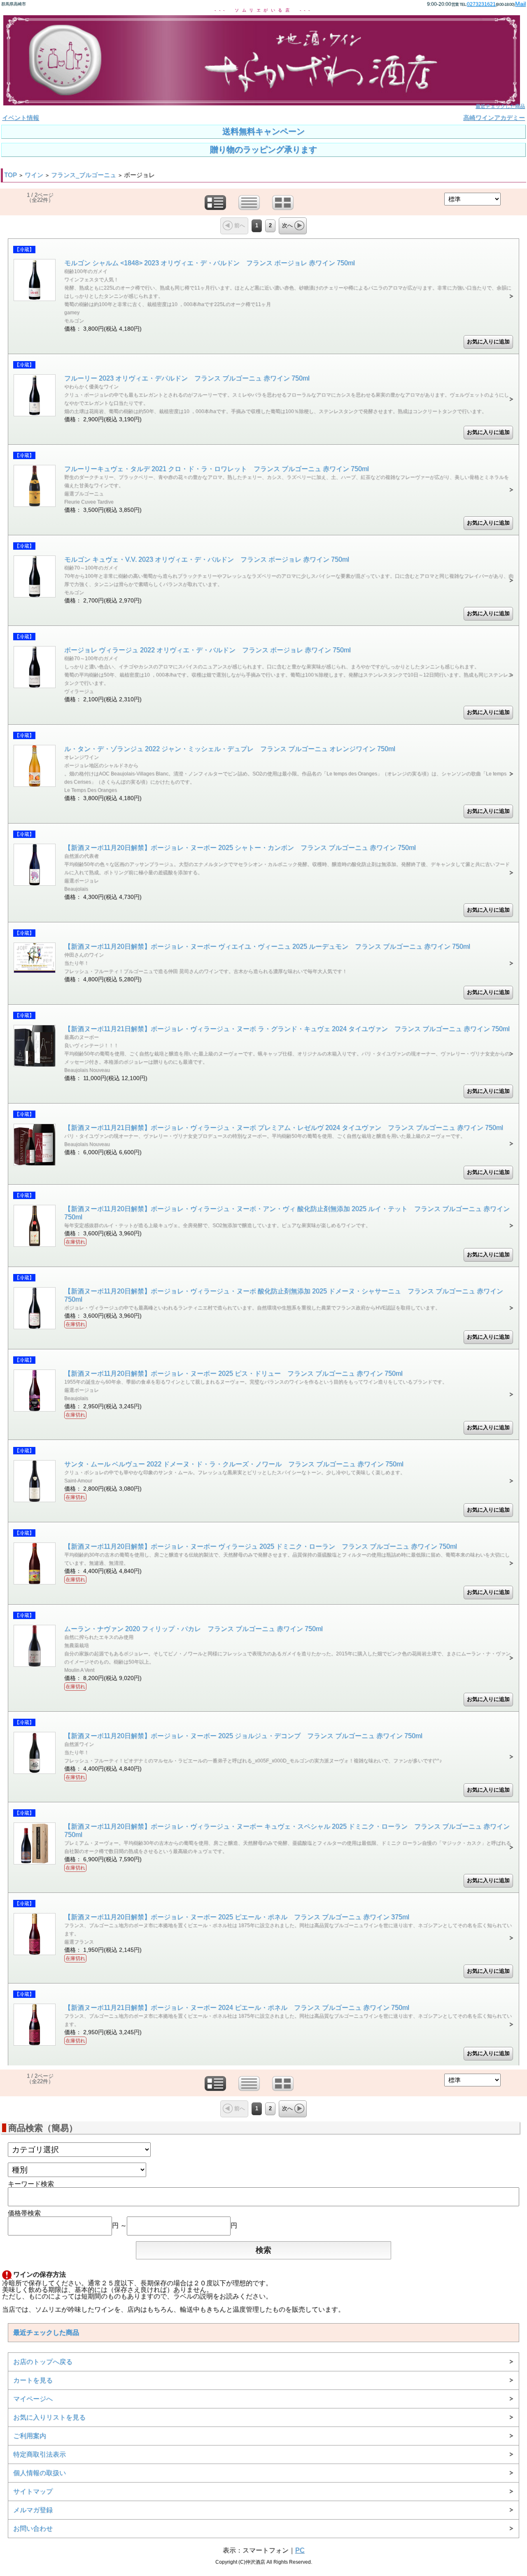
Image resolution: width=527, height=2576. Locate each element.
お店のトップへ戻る (43, 2362)
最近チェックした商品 (500, 106)
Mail (520, 4)
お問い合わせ (33, 2528)
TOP (10, 175)
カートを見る (33, 2380)
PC (300, 2550)
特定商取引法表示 (40, 2454)
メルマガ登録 (33, 2510)
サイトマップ (33, 2491)
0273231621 (481, 4)
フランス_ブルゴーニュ (84, 175)
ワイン (34, 175)
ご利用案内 (30, 2436)
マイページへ (33, 2399)
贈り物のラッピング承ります (263, 149)
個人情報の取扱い (40, 2473)
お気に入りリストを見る (49, 2417)
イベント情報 (21, 118)
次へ (287, 225)
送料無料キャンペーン (263, 131)
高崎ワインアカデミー (494, 118)
